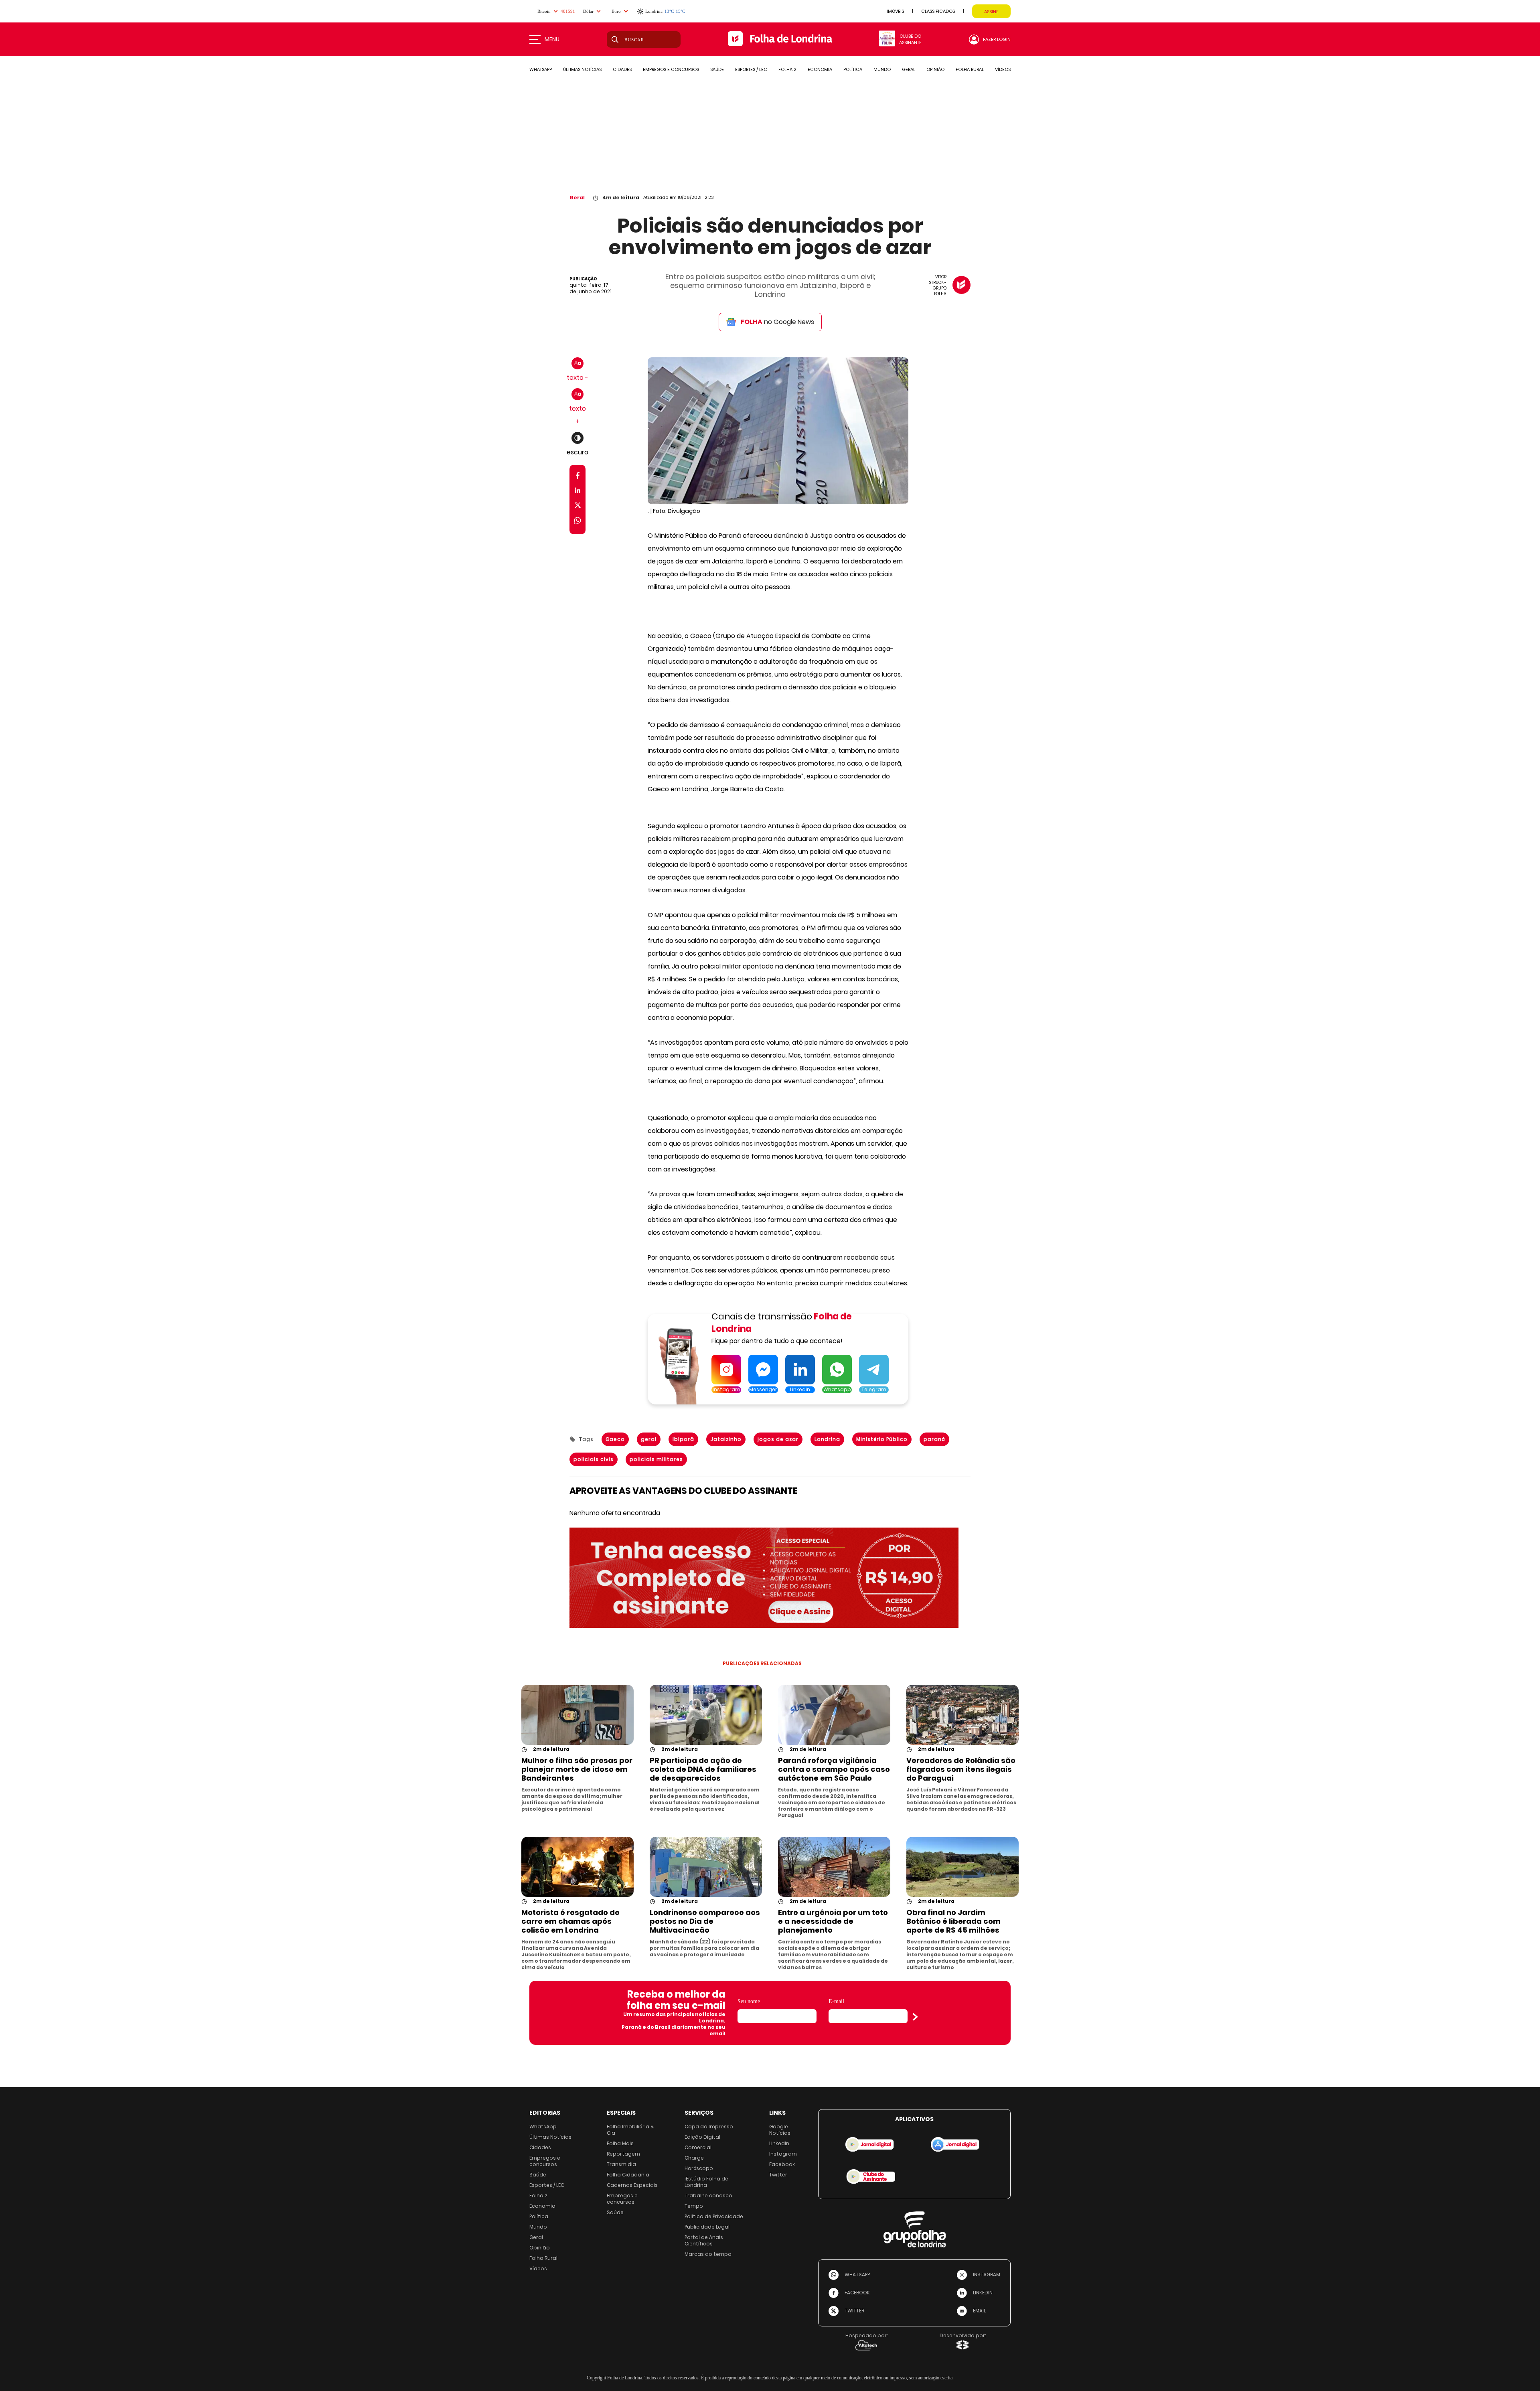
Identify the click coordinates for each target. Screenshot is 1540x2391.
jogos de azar (778, 1439)
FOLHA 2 (787, 69)
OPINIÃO (935, 69)
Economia (542, 2206)
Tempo (694, 2206)
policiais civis (594, 1459)
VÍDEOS (1003, 69)
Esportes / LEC (547, 2185)
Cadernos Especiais (632, 2185)
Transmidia (621, 2164)
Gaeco (615, 1439)
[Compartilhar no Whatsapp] (577, 522)
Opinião (540, 2248)
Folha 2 (538, 2195)
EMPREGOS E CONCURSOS (671, 69)
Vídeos (538, 2268)
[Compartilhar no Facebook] (578, 477)
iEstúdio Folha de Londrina (706, 2182)
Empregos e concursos (545, 2161)
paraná (934, 1439)
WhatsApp (543, 2127)
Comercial (698, 2147)
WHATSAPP (541, 69)
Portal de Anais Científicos (704, 2240)
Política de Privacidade (714, 2216)
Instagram (783, 2154)
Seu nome (749, 2001)
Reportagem (623, 2154)
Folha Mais (620, 2143)
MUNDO (882, 69)
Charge (694, 2158)
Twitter (778, 2175)
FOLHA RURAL (970, 69)
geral (649, 1439)
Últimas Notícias (550, 2137)
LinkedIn (779, 2143)
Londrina (827, 1439)
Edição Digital (702, 2137)
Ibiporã (683, 1439)
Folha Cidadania (628, 2175)
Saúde (538, 2175)
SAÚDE (717, 69)
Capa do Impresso (709, 2127)
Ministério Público (882, 1439)
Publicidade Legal (707, 2227)
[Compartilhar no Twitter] (578, 507)
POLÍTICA (853, 69)
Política (539, 2216)
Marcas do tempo (708, 2254)
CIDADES (622, 69)
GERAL (909, 69)
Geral (577, 198)
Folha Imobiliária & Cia (630, 2130)
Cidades (540, 2147)
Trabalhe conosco (708, 2195)
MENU (552, 39)
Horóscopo (699, 2168)
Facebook (782, 2164)
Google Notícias (780, 2130)
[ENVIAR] (915, 2017)
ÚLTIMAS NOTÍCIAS (582, 69)
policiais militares (656, 1459)
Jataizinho (726, 1439)
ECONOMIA (820, 69)
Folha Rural (543, 2258)
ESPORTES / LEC (751, 69)
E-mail (836, 2001)
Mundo (538, 2227)
